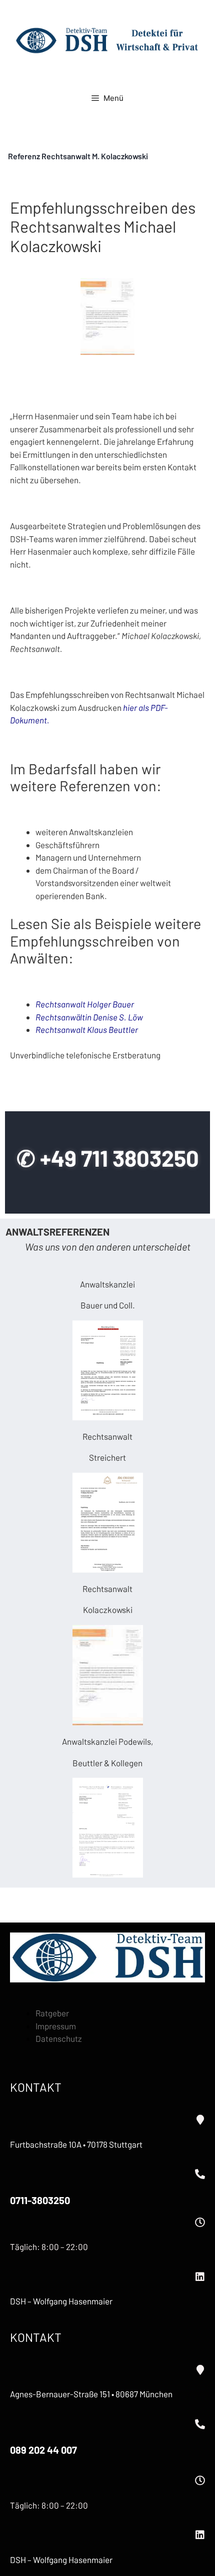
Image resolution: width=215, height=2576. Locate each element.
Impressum (56, 2026)
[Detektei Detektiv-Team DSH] (107, 40)
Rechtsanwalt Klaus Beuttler (87, 1029)
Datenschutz (59, 2038)
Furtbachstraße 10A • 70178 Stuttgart (76, 2144)
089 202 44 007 (43, 2450)
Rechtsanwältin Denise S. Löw (89, 1017)
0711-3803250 (40, 2200)
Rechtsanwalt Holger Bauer (85, 1004)
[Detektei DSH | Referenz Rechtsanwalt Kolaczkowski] (107, 1675)
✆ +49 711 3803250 (108, 1158)
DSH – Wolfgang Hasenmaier (61, 2301)
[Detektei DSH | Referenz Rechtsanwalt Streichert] (107, 1523)
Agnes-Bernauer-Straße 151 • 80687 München (91, 2394)
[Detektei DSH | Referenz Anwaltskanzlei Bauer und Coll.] (107, 1370)
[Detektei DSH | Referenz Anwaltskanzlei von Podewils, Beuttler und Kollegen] (107, 1828)
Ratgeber (52, 2013)
